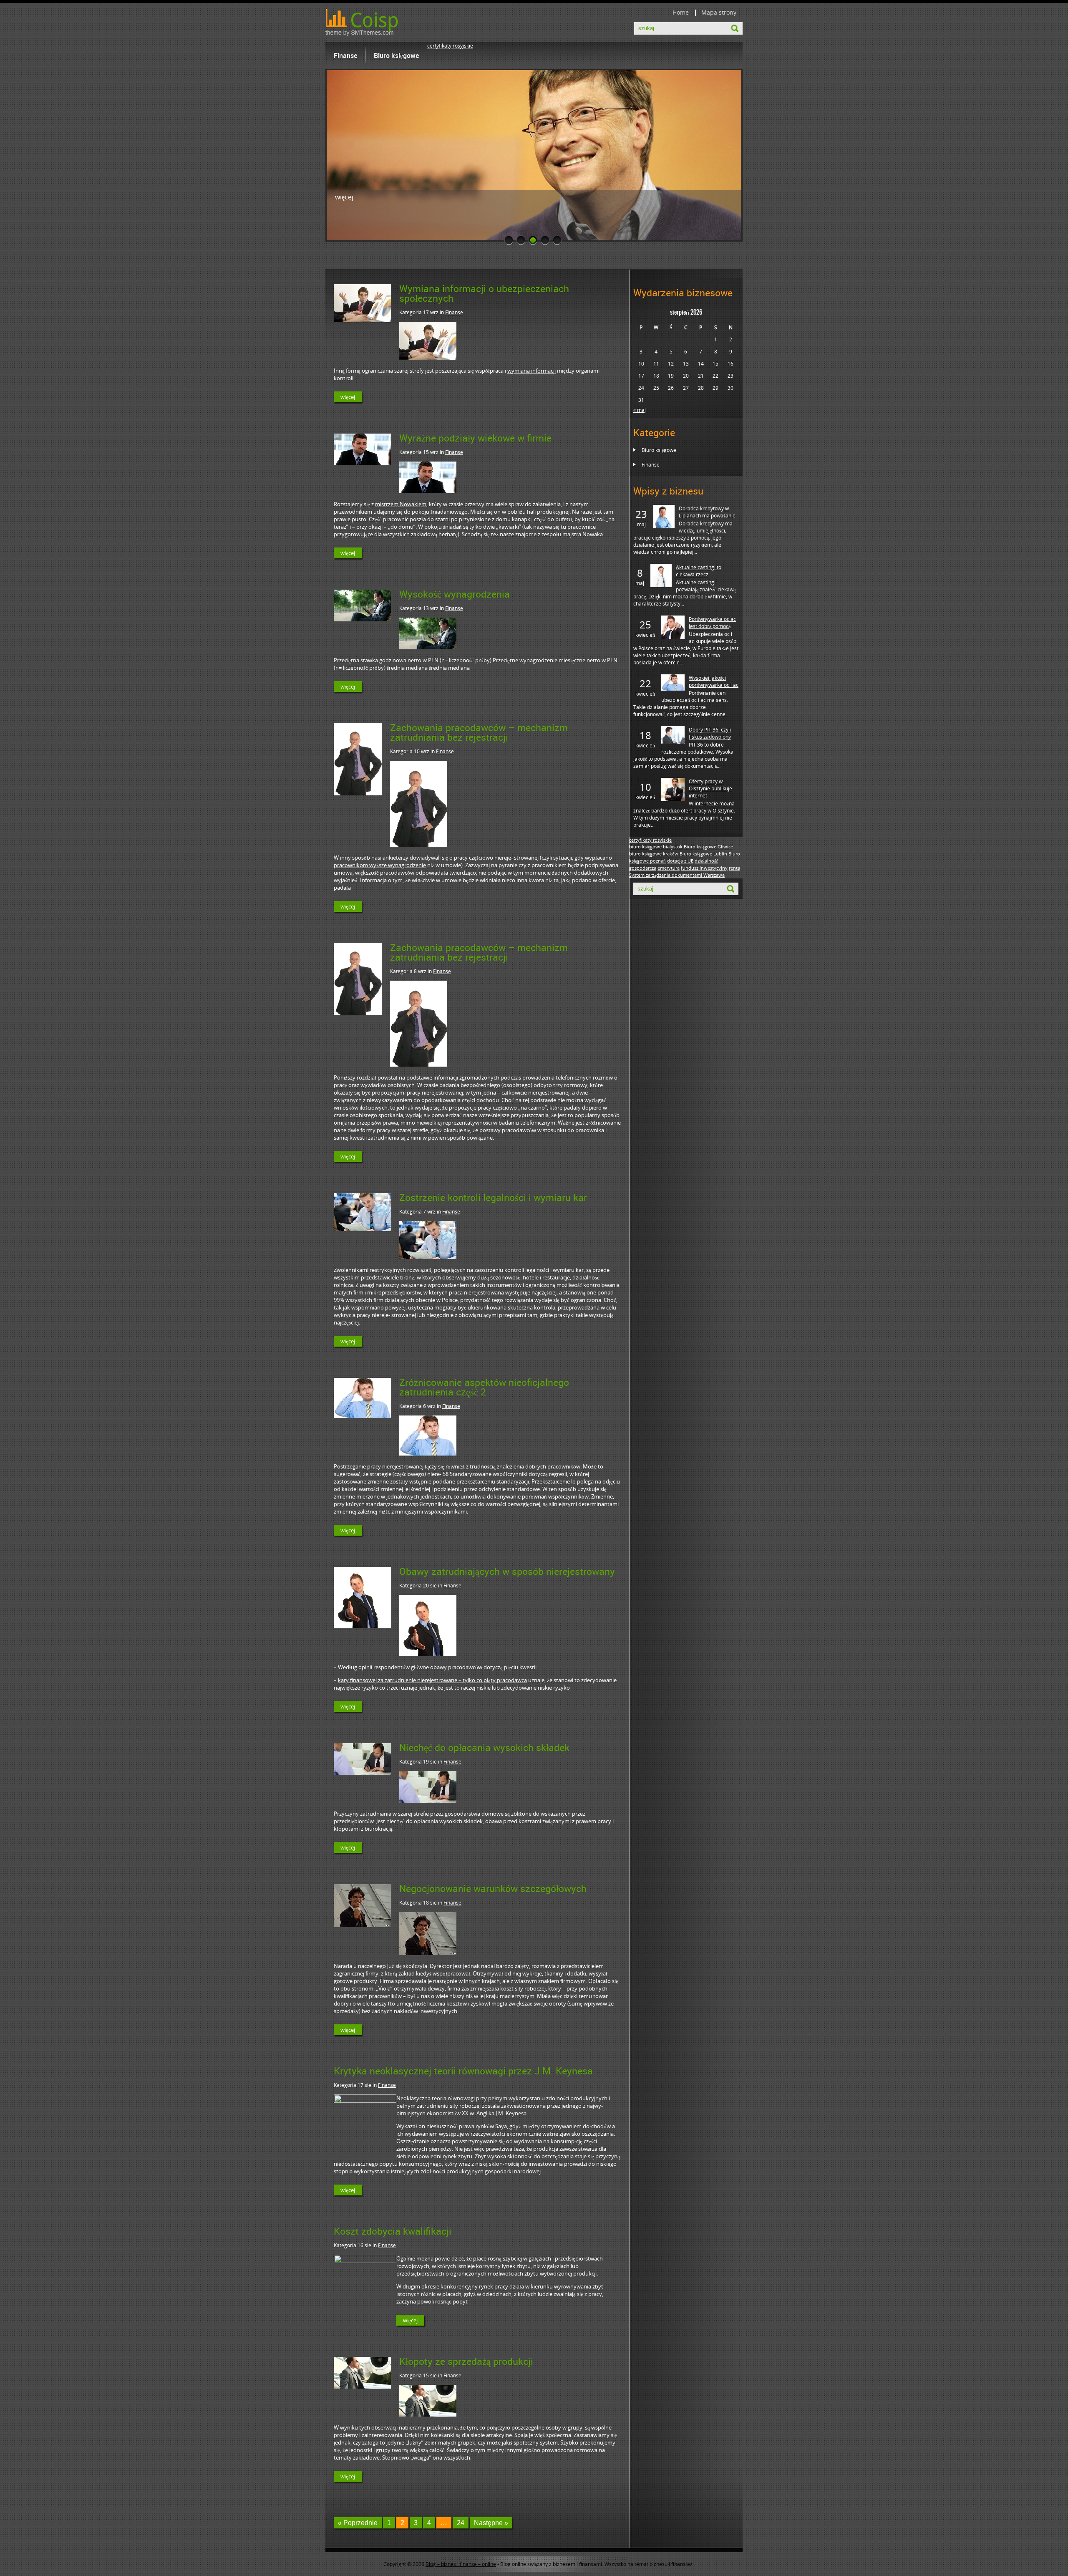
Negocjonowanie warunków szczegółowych (493, 1888)
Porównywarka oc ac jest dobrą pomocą (712, 623)
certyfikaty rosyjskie (450, 46)
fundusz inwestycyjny (704, 868)
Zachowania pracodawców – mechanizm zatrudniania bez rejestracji (479, 732)
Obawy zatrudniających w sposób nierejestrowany (507, 1571)
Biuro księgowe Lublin (703, 854)
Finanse (345, 56)
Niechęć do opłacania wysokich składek (484, 1747)
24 (461, 2523)
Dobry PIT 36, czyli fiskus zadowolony (710, 733)
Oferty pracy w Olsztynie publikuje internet (710, 788)
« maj (640, 410)
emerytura (669, 868)
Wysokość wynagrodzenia (455, 594)
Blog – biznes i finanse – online (461, 2564)
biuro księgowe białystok (656, 847)
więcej (344, 197)
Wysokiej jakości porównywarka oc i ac (714, 681)
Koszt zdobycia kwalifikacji (393, 2231)
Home (681, 12)
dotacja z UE (680, 861)
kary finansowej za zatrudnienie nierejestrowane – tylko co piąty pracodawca (432, 1680)
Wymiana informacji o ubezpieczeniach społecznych (484, 293)
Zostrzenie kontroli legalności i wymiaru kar (493, 1197)
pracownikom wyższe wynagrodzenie (380, 865)
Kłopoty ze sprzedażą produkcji (466, 2361)
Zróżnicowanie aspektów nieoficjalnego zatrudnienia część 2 (484, 1387)
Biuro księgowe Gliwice (708, 847)
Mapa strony (719, 12)
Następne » (491, 2523)
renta (734, 868)
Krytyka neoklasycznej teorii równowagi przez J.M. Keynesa (463, 2071)
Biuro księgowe (396, 56)
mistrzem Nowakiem (401, 504)
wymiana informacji (531, 371)
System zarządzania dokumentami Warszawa (677, 875)
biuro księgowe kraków (654, 854)
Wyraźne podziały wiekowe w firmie (475, 438)
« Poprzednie (358, 2523)
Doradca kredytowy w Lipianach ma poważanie (707, 512)
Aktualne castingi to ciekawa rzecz (699, 571)
